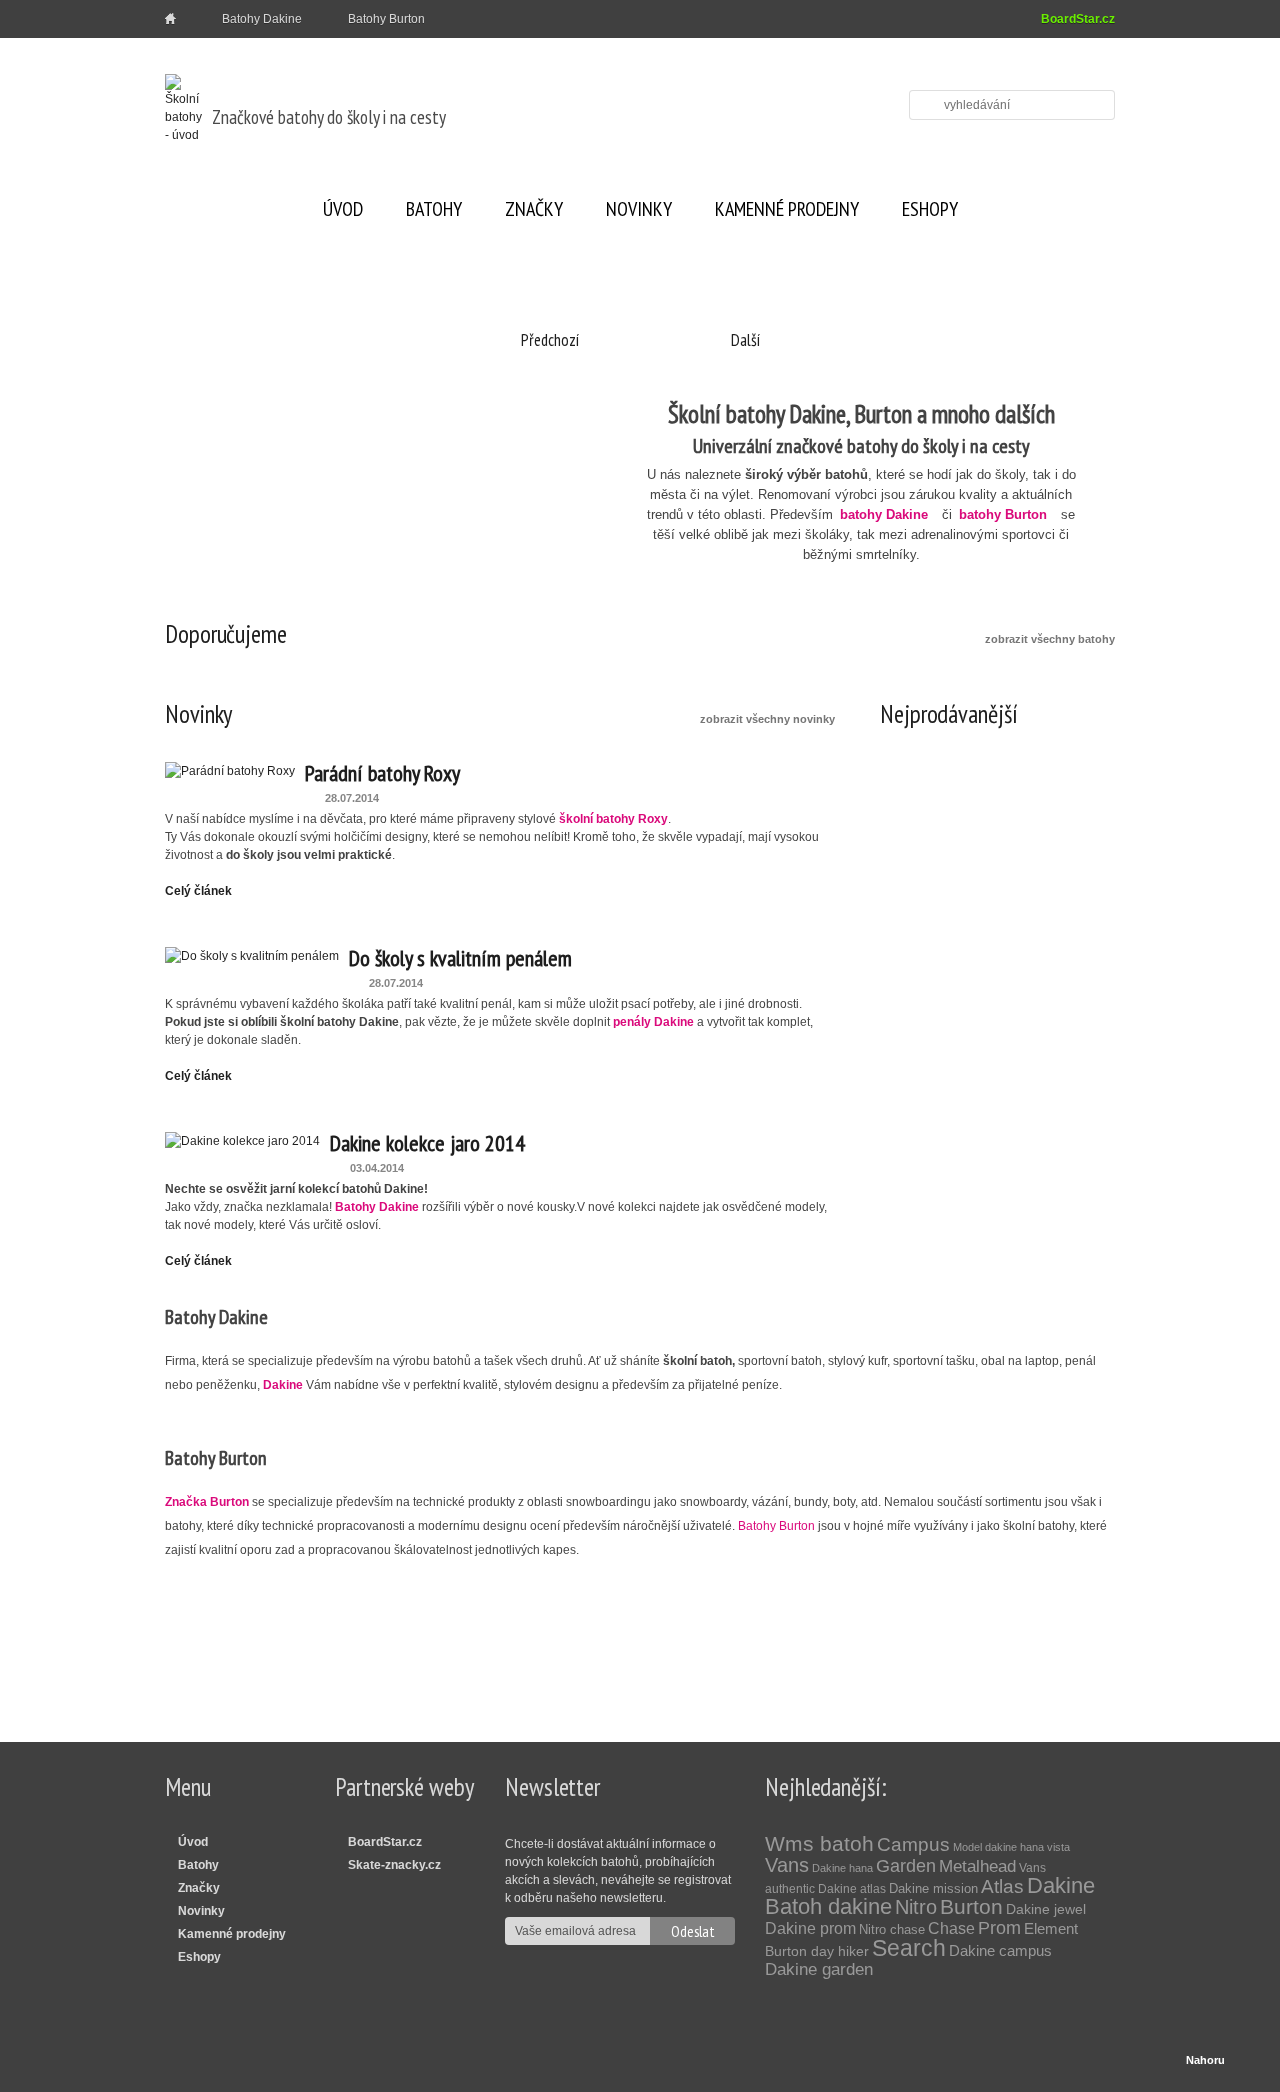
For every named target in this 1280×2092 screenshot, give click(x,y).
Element (1051, 1928)
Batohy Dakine (262, 19)
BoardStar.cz (1078, 19)
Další (745, 340)
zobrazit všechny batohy (1050, 639)
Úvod (343, 209)
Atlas (1002, 1886)
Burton (971, 1906)
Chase (951, 1928)
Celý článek (198, 891)
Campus (913, 1844)
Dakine (1061, 1885)
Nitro (916, 1907)
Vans (787, 1865)
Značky (534, 209)
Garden (906, 1866)
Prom (999, 1928)
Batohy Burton (386, 19)
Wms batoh (819, 1843)
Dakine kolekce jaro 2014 (427, 1143)
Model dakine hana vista (1011, 1847)
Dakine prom (810, 1928)
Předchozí (550, 340)
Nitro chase (892, 1929)
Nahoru (1205, 2060)
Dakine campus (1000, 1950)
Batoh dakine (828, 1906)
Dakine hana (842, 1868)
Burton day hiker (817, 1951)
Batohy (434, 209)
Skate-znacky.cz (394, 1865)
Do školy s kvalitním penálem (460, 958)
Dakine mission (933, 1888)
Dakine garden (819, 1969)
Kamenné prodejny (787, 209)
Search (909, 1948)
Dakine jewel (1046, 1909)
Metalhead (977, 1866)
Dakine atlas (852, 1889)
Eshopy (930, 209)
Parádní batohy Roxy (382, 773)
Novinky (639, 209)
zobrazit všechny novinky (767, 719)
